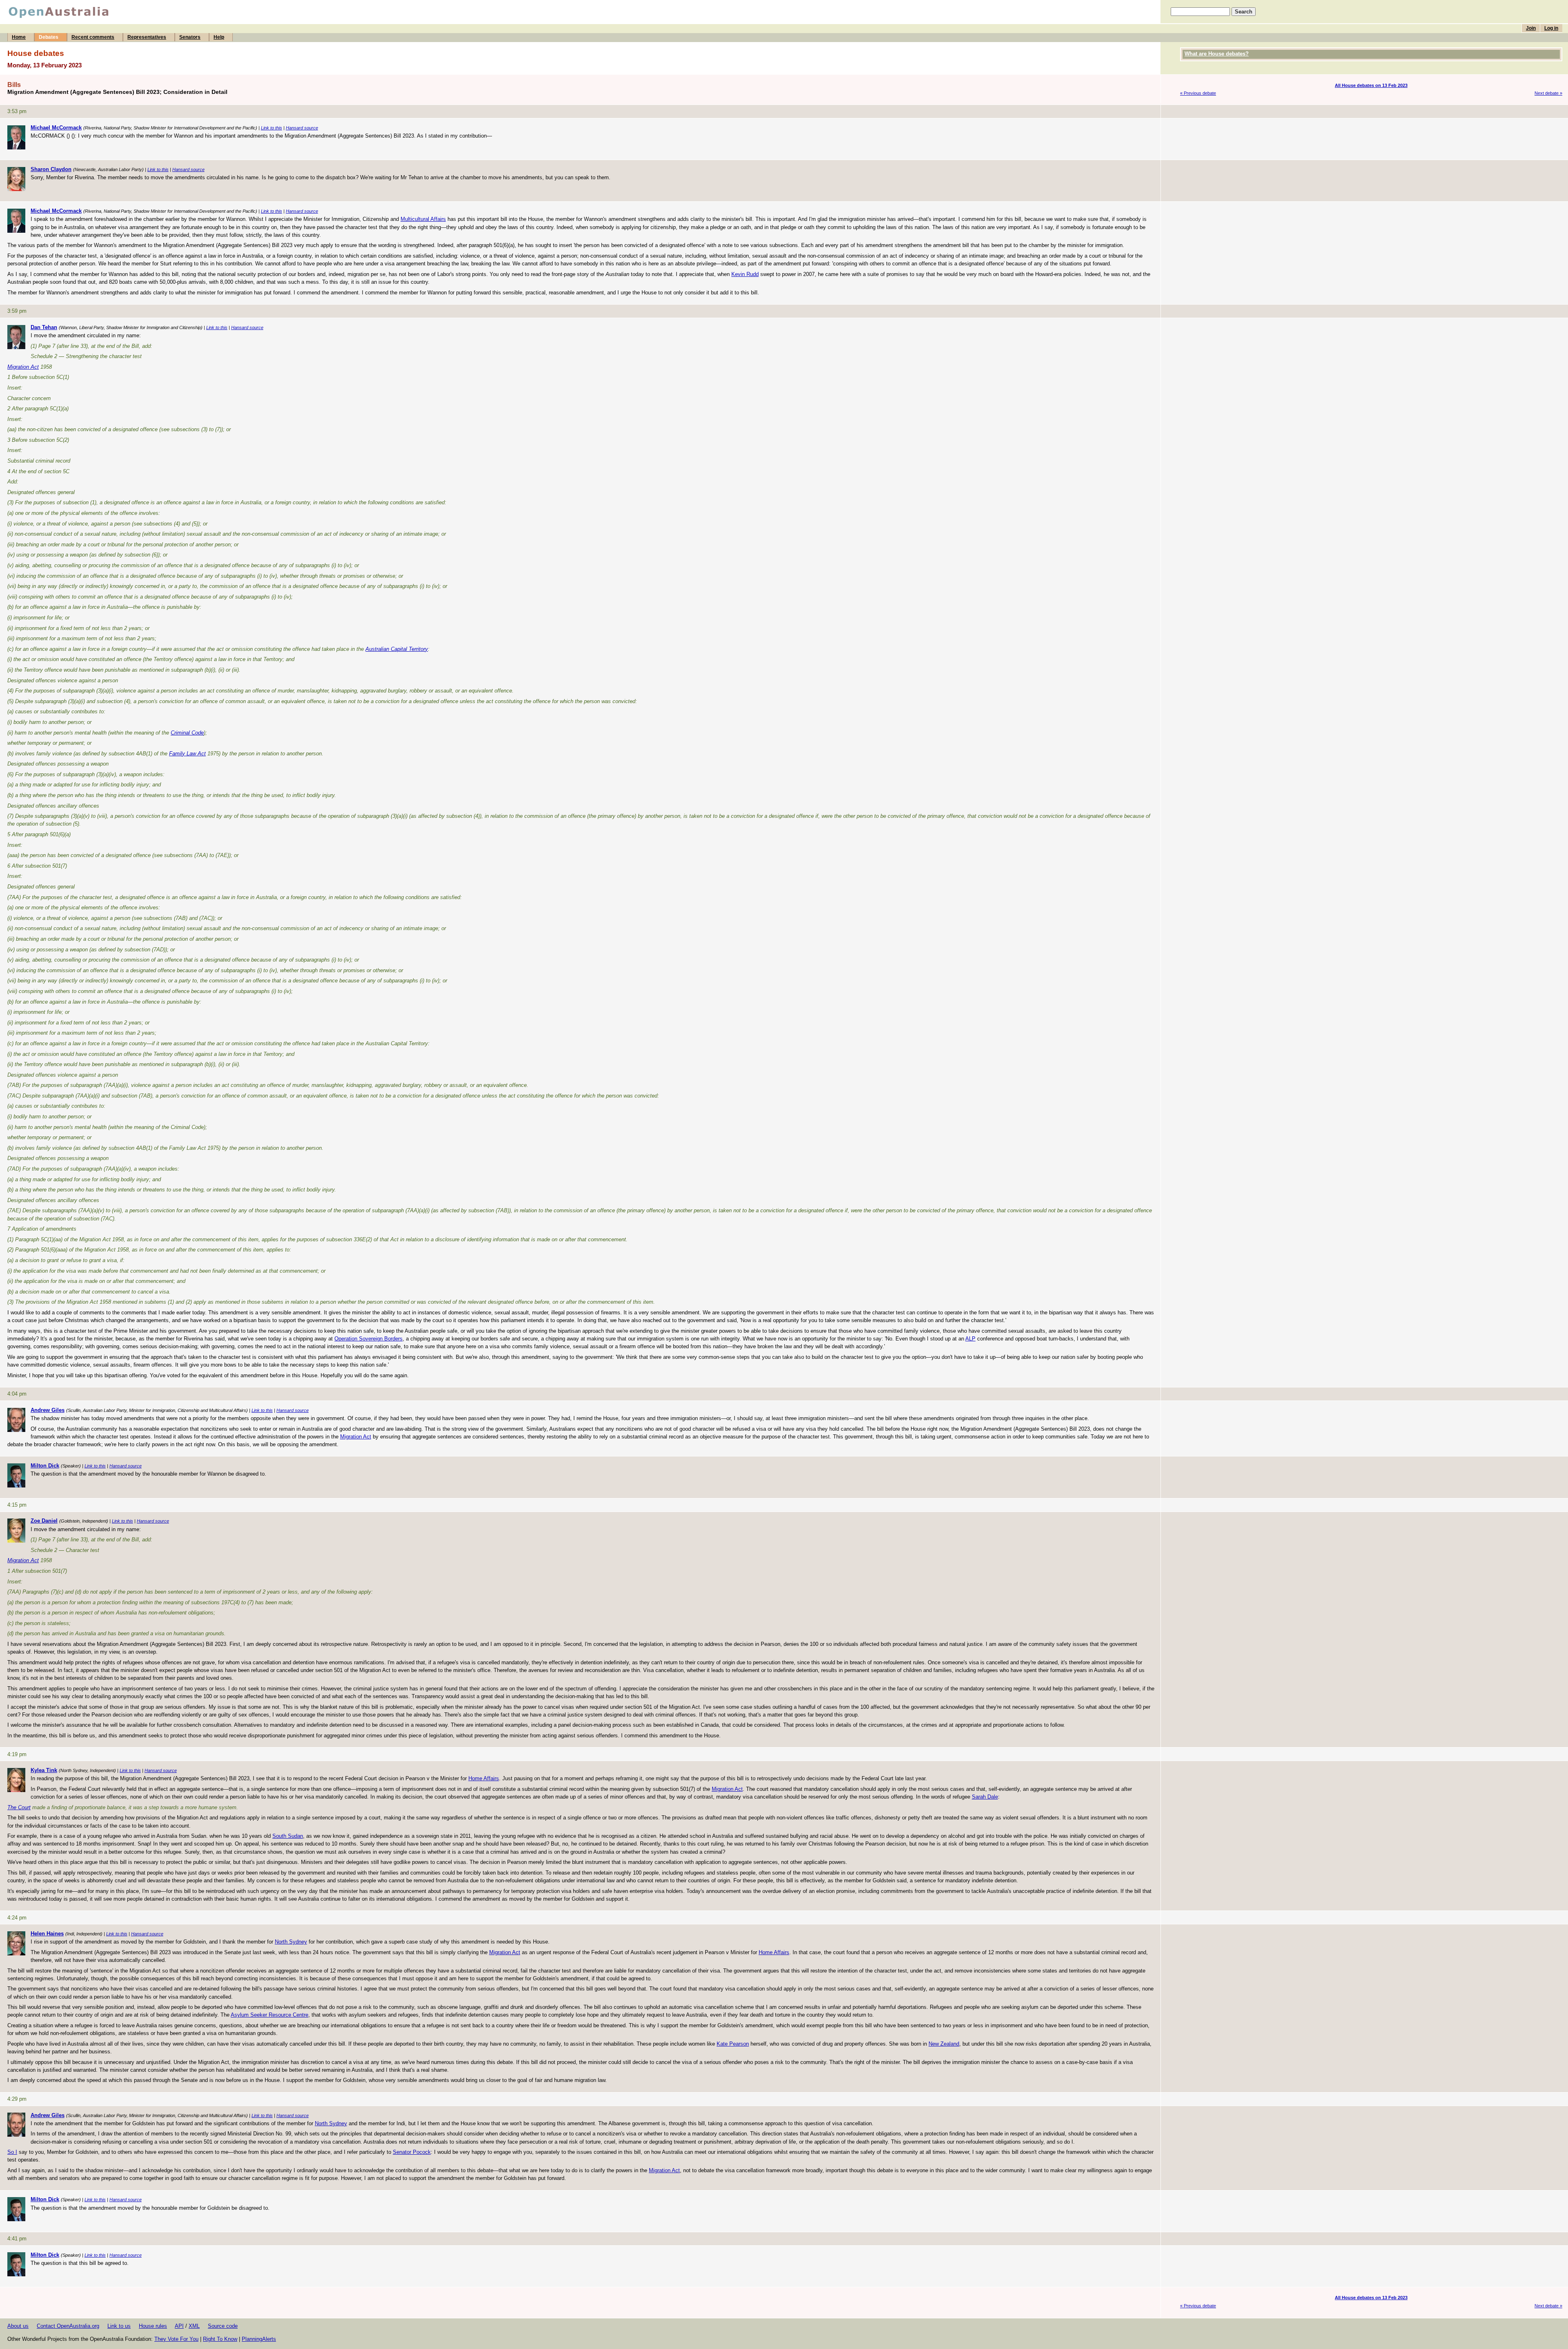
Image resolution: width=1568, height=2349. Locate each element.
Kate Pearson (733, 2044)
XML (194, 2326)
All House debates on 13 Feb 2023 (1371, 85)
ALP (970, 1339)
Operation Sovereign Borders (369, 1339)
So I (12, 2152)
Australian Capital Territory (397, 649)
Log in (1551, 28)
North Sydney (291, 1942)
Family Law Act (187, 754)
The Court (19, 1807)
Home (19, 37)
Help (219, 37)
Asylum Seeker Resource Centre (269, 2015)
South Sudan (288, 1836)
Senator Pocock (412, 2152)
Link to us (119, 2326)
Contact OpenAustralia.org (68, 2326)
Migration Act (23, 367)
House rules (153, 2326)
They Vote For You (176, 2339)
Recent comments (93, 37)
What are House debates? (1217, 54)
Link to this (272, 128)
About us (18, 2326)
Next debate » (1548, 93)
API (179, 2326)
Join (1531, 28)
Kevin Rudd (745, 274)
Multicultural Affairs (423, 219)
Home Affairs (484, 1778)
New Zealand (944, 2044)
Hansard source (302, 128)
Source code (223, 2326)
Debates (49, 37)
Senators (190, 37)
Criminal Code (187, 733)
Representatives (147, 37)
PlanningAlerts (259, 2339)
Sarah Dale (985, 1797)
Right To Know (220, 2339)
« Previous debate (1198, 93)
